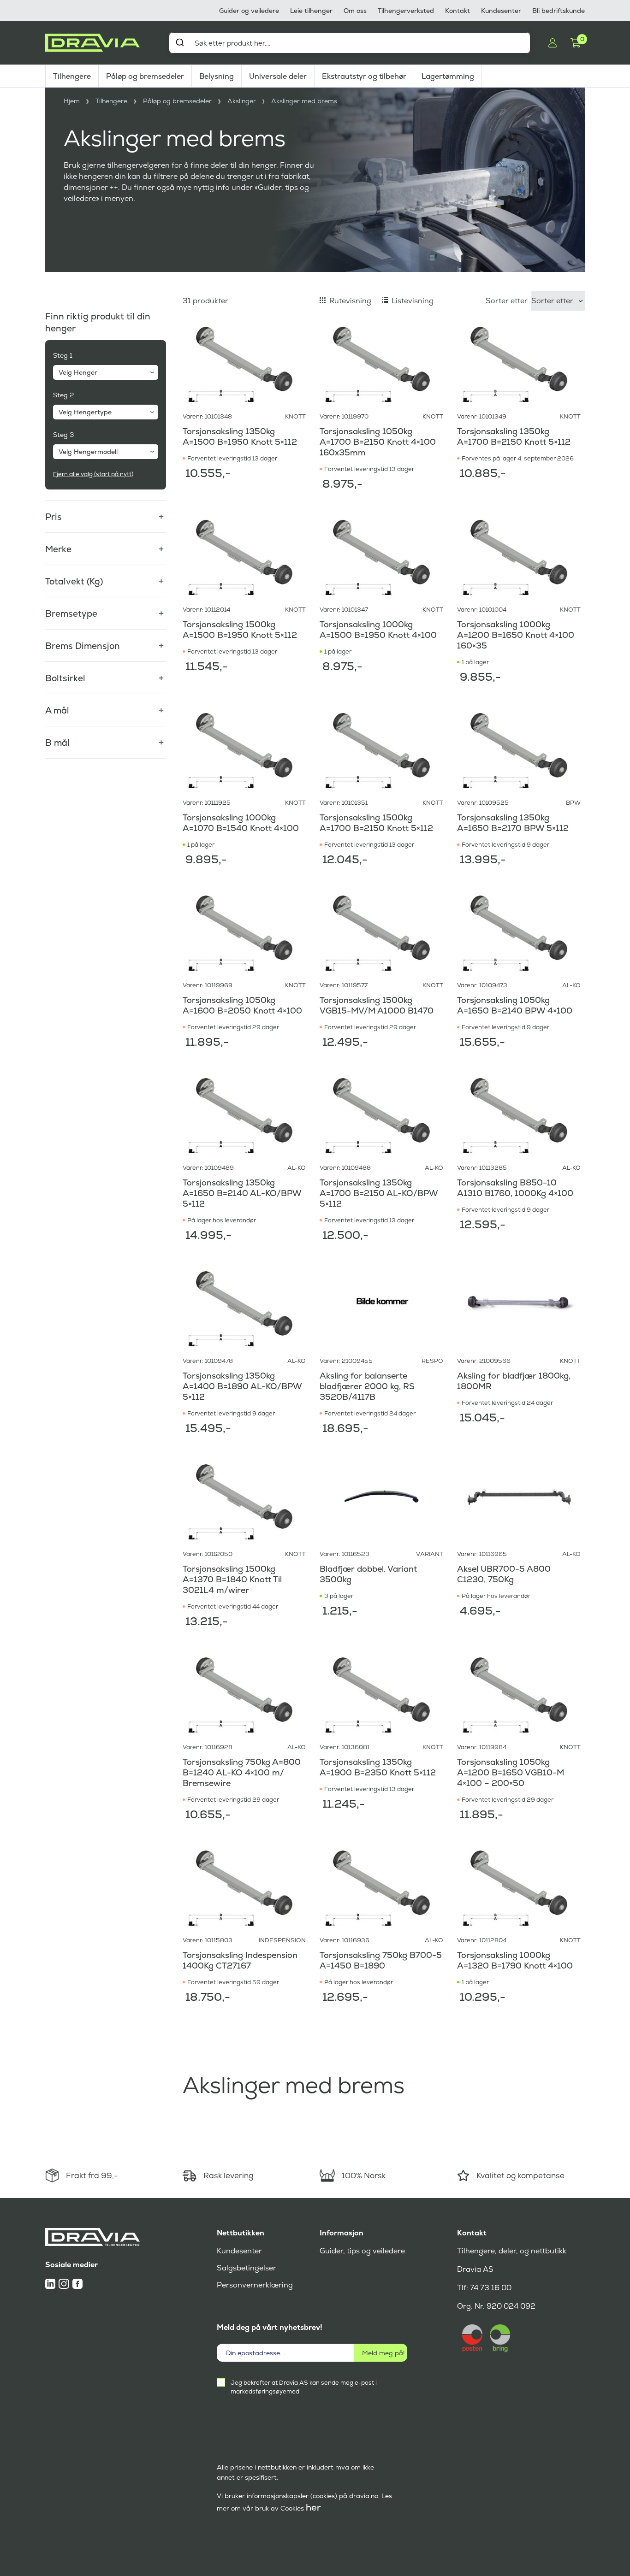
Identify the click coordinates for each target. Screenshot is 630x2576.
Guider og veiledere (249, 11)
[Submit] (180, 42)
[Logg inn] (553, 43)
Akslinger (242, 101)
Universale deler (278, 76)
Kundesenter (501, 11)
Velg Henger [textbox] (78, 372)
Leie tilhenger (311, 11)
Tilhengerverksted (406, 11)
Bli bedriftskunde (559, 11)
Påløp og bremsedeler (145, 76)
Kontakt (458, 11)
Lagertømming (448, 76)
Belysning (217, 76)
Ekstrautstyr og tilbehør (364, 76)
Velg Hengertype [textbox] (85, 412)
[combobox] (350, 43)
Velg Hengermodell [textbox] (88, 452)
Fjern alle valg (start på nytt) (93, 474)
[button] (106, 511)
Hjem (72, 101)
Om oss (355, 11)
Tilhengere (72, 76)
